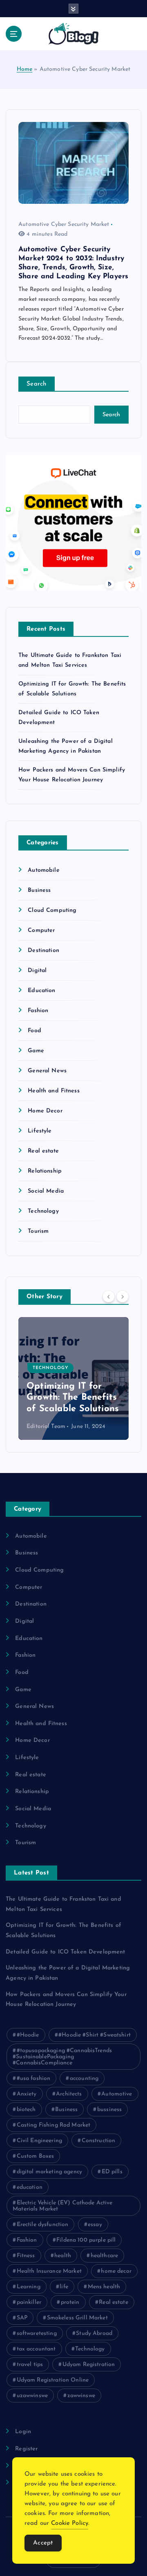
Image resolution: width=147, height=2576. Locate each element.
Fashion (38, 1011)
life (64, 2287)
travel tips (30, 2365)
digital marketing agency (49, 2172)
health (63, 2256)
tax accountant (36, 2349)
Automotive (117, 2094)
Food (35, 1031)
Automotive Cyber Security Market (64, 224)
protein (70, 2302)
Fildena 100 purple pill (86, 2240)
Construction (99, 2141)
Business (39, 890)
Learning (29, 2287)
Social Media (46, 1191)
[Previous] (109, 1296)
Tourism (38, 1231)
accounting (84, 2079)
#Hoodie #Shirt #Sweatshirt (95, 2035)
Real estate (43, 1151)
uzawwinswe (32, 2396)
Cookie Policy (70, 2523)
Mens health (104, 2287)
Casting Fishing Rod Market (54, 2125)
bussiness (109, 2110)
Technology (43, 1211)
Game (36, 1051)
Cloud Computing (52, 910)
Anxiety (27, 2094)
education (30, 2187)
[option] (74, 1378)
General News (47, 1071)
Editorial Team (46, 1427)
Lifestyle (40, 1131)
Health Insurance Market (49, 2271)
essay (95, 2225)
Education (41, 991)
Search (37, 384)
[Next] (122, 1296)
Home (25, 69)
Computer (41, 930)
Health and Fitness (54, 1091)
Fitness (26, 2256)
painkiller (29, 2302)
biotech (26, 2110)
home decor (116, 2271)
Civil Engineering (39, 2141)
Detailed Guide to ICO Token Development (66, 1398)
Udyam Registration (89, 2365)
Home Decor (45, 1111)
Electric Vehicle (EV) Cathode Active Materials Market (63, 2206)
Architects (69, 2094)
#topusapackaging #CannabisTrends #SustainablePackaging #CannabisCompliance (62, 2057)
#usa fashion (34, 2079)
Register (26, 2449)
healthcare (104, 2256)
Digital (37, 971)
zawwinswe (81, 2396)
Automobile (43, 870)
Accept (43, 2543)
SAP (22, 2318)
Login (23, 2432)
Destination (43, 951)
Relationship (45, 1171)
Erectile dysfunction (43, 2225)
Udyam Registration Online (53, 2380)
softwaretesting (37, 2334)
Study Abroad (94, 2334)
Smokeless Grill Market (77, 2318)
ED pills (112, 2172)
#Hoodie (28, 2035)
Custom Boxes (36, 2156)
